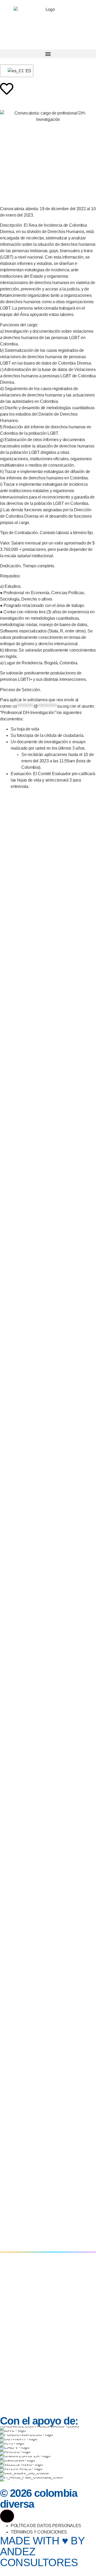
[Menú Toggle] (7, 2516)
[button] (48, 54)
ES (26, 71)
